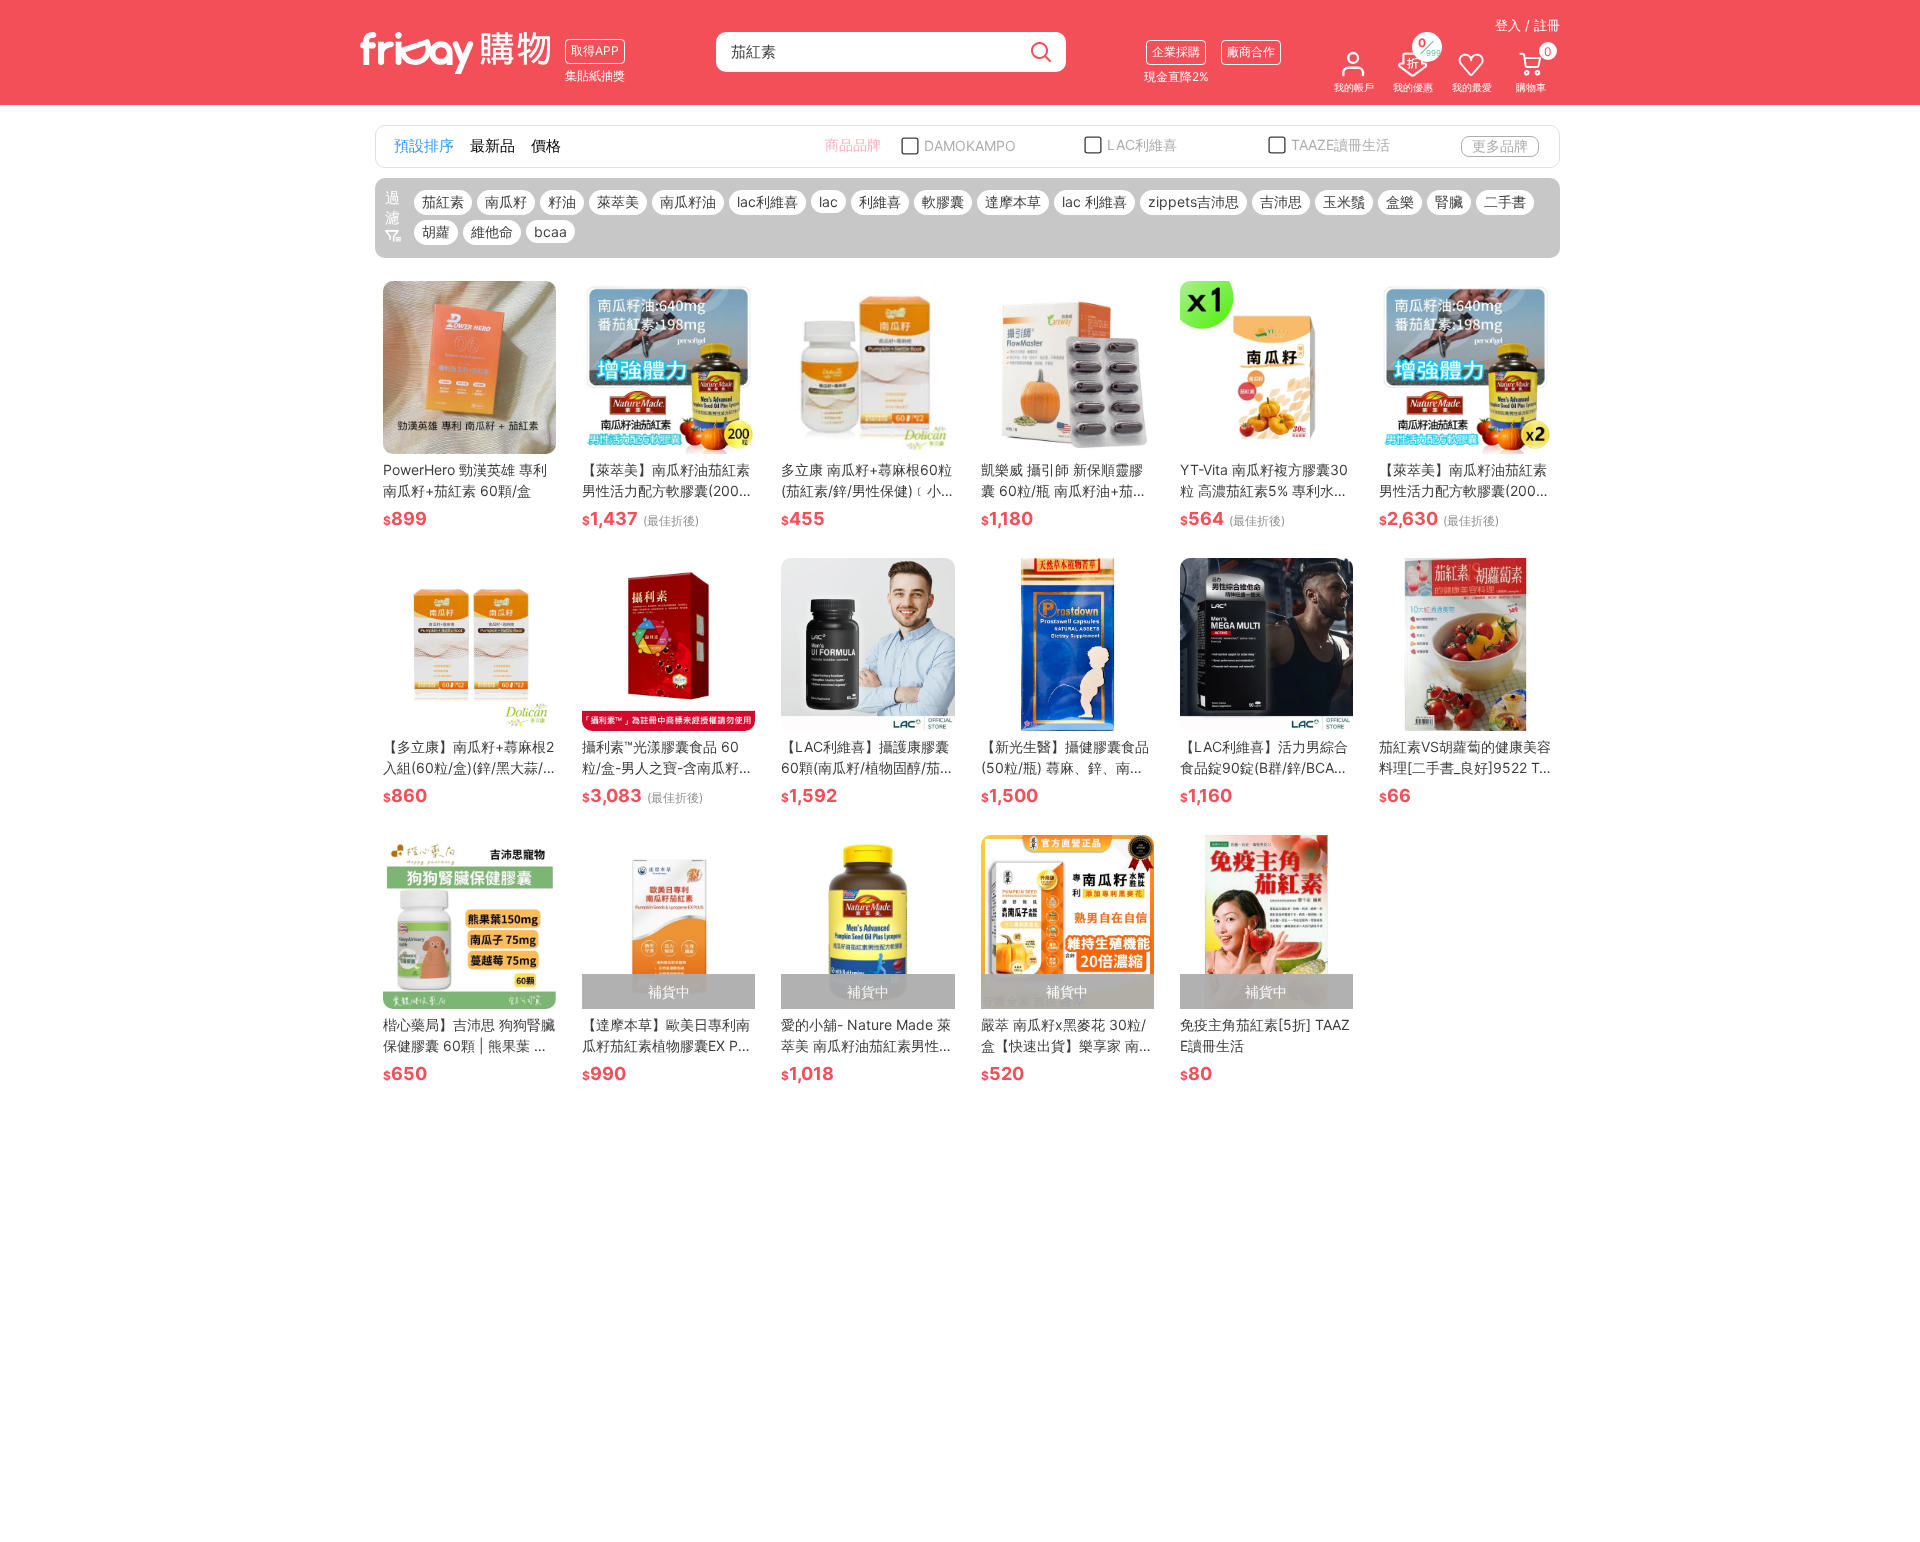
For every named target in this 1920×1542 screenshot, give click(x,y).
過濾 (392, 207)
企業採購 (1176, 51)
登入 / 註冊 (1527, 25)
